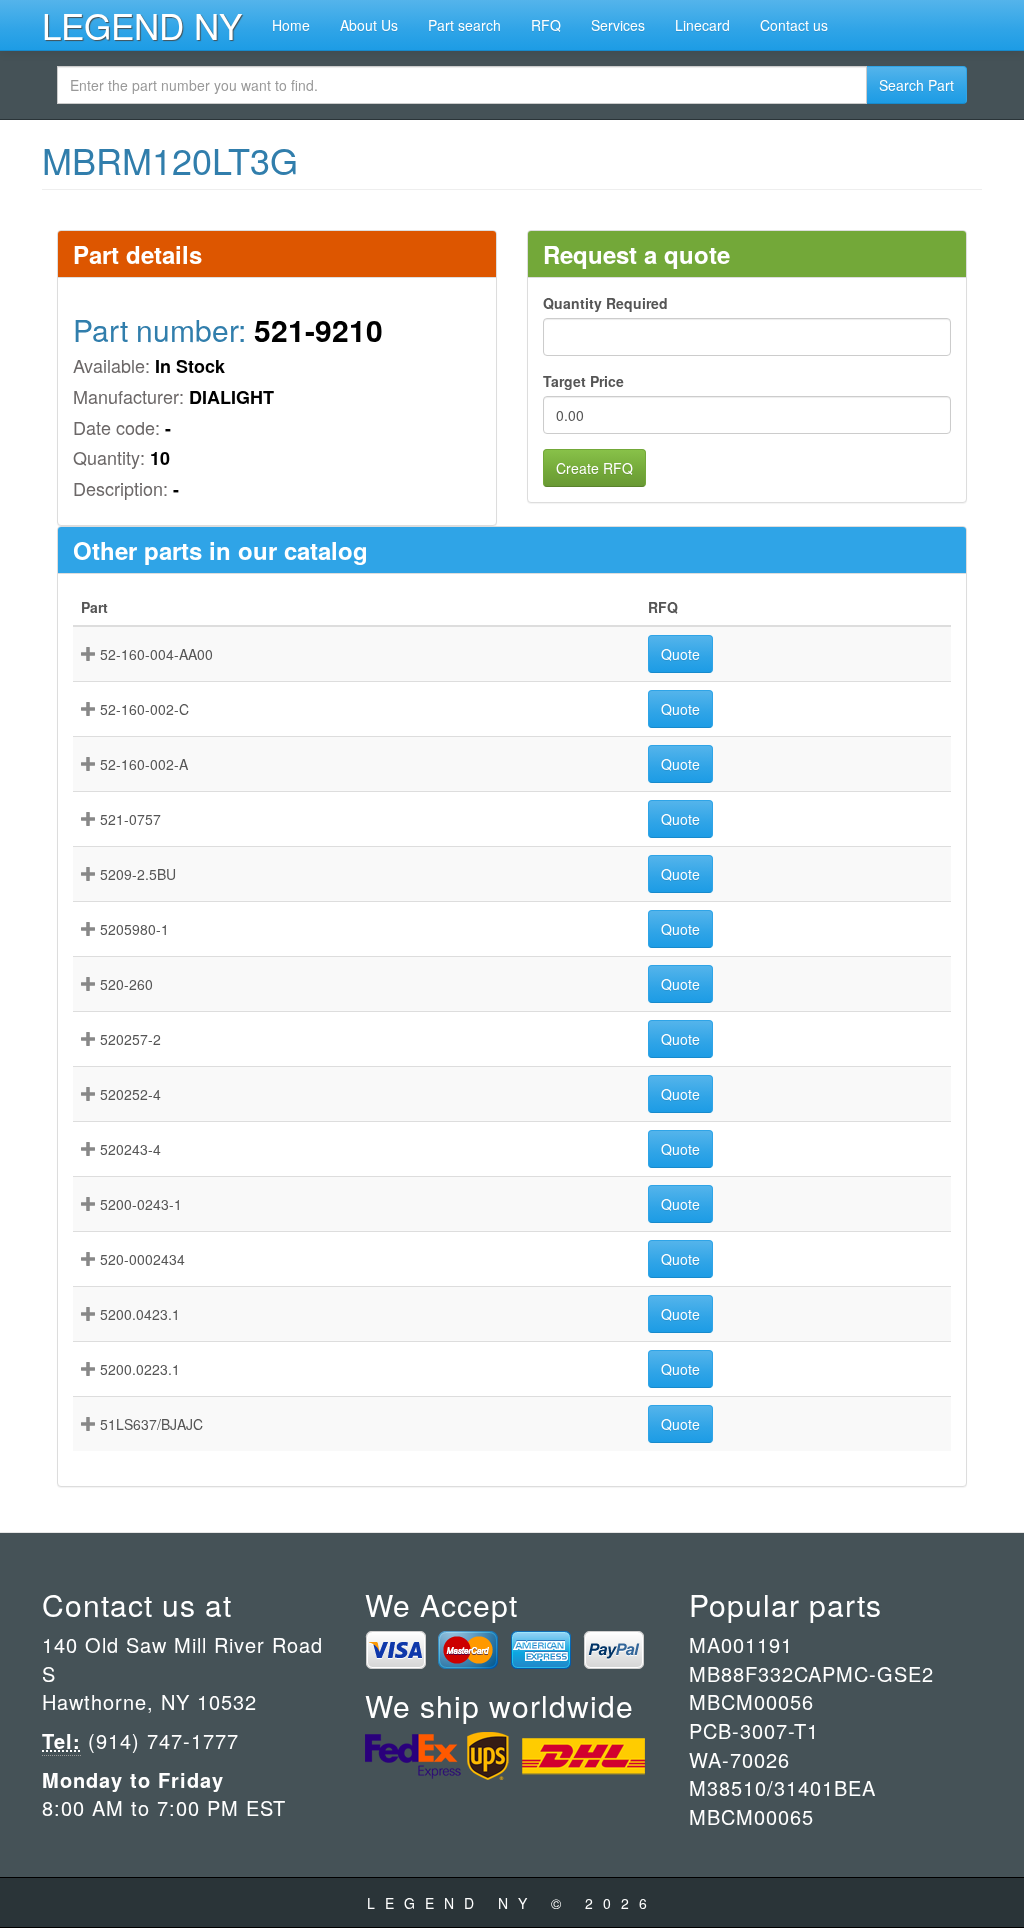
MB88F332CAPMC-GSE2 (811, 1673)
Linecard (702, 25)
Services (618, 25)
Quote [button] (680, 654)
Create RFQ (594, 468)
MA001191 (741, 1644)
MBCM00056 (751, 1701)
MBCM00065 (751, 1816)
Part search (464, 25)
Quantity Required (605, 303)
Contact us (794, 25)
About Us (369, 25)
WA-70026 (739, 1759)
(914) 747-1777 (160, 1740)
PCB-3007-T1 (754, 1730)
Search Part (916, 85)
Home (291, 25)
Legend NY (142, 25)
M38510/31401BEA (782, 1787)
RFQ (546, 25)
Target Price (583, 381)
